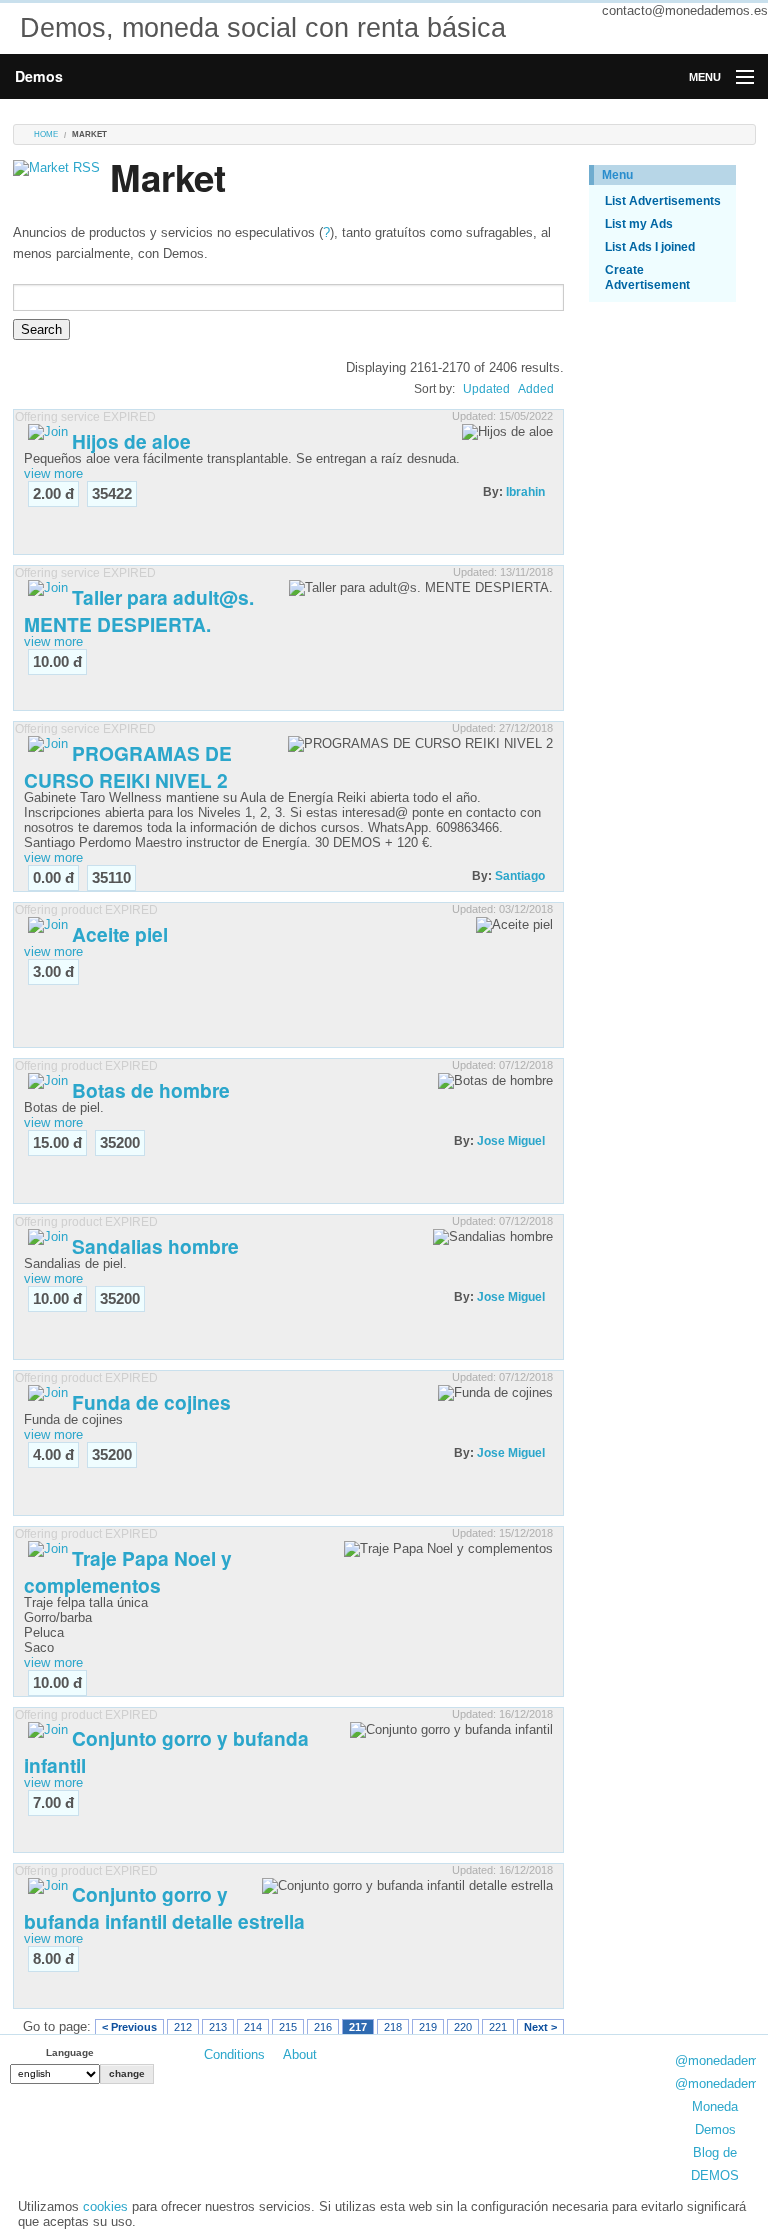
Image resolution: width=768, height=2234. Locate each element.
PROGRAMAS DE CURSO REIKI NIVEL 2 (128, 766)
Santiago (520, 876)
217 (358, 2027)
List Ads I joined (650, 247)
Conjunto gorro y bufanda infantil (166, 1751)
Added (536, 389)
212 (183, 2027)
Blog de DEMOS (715, 2164)
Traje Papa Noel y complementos (128, 1571)
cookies (105, 2206)
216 (323, 2027)
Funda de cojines (151, 1402)
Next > (540, 2027)
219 (428, 2027)
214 (253, 2027)
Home (46, 134)
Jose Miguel (511, 1141)
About (300, 2054)
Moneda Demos (715, 2118)
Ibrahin (525, 492)
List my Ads (639, 224)
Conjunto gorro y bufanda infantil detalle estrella (164, 1907)
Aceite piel (120, 934)
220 (463, 2027)
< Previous (129, 2027)
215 (288, 2027)
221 (498, 2027)
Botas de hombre (151, 1090)
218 (393, 2027)
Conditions (234, 2054)
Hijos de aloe (131, 441)
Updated (486, 389)
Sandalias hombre (155, 1246)
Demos (39, 76)
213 (218, 2027)
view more (53, 473)
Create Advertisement (647, 277)
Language (70, 2052)
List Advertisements (663, 201)
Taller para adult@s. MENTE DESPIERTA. (139, 610)
